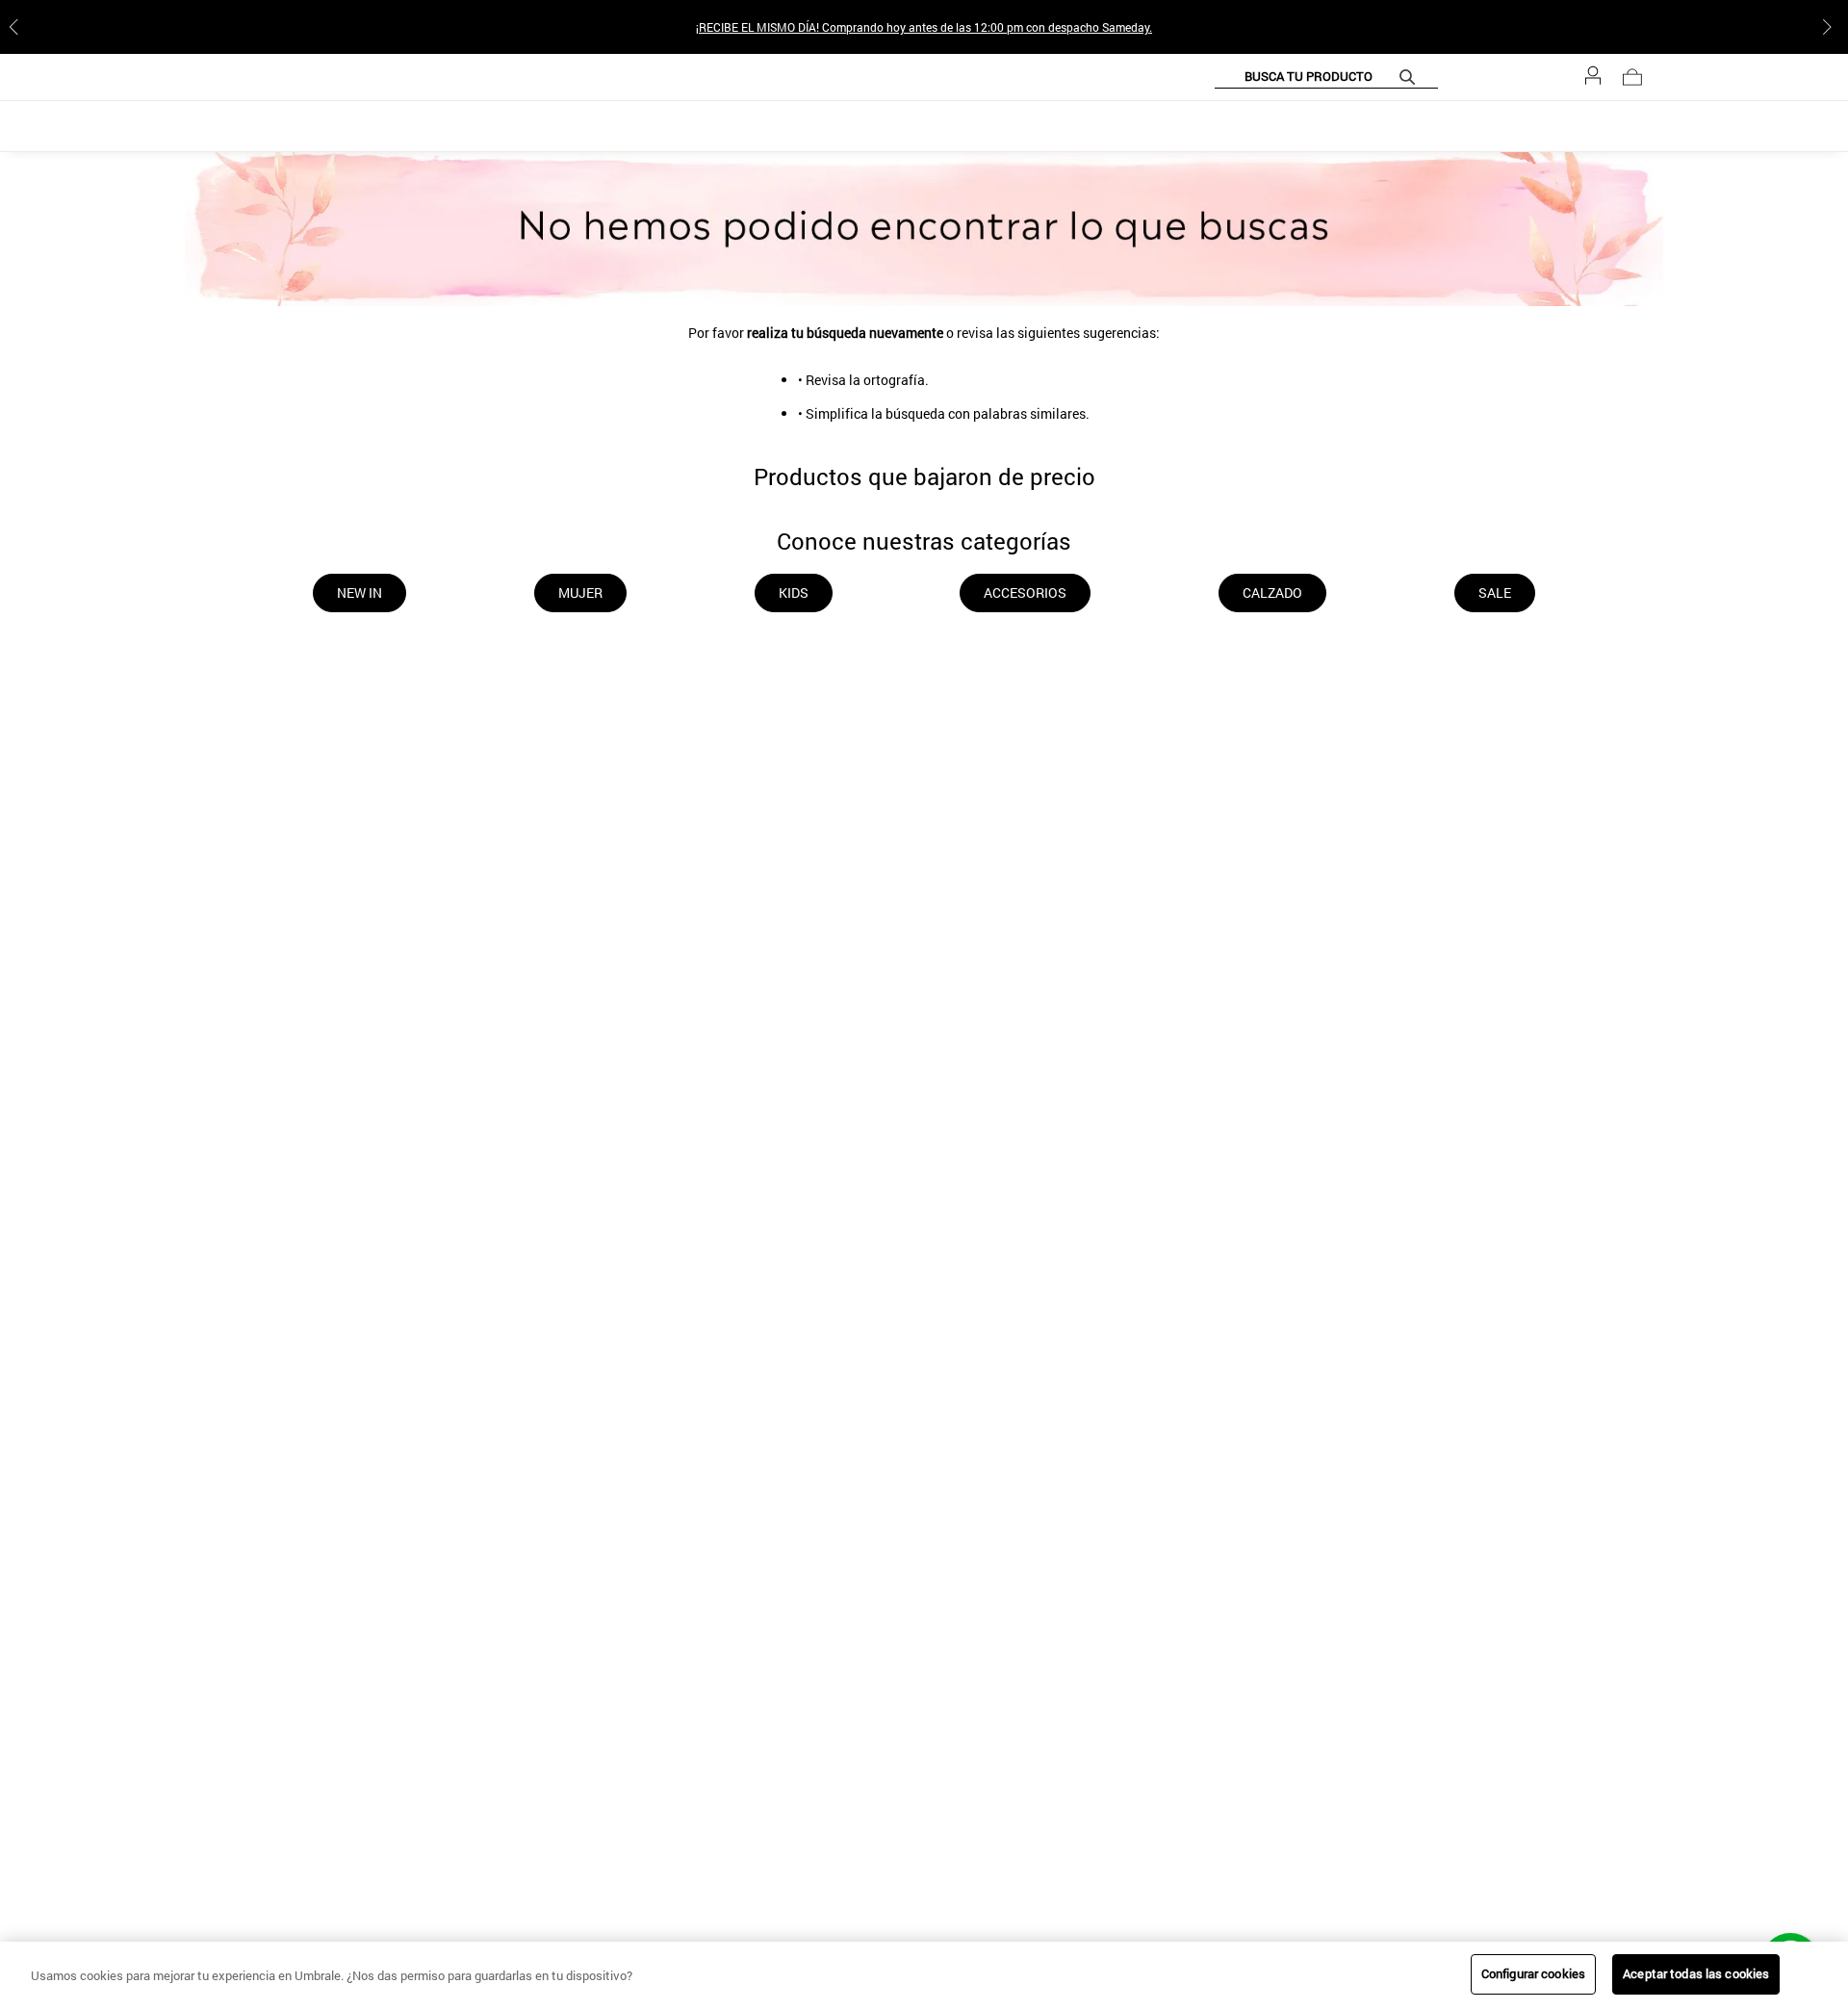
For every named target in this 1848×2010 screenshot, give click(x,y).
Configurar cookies (1533, 1973)
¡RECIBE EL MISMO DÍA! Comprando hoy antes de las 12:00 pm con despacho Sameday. (924, 27)
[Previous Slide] (17, 27)
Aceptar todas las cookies (1696, 1973)
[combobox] (1372, 77)
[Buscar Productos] (1456, 77)
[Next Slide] (1831, 27)
